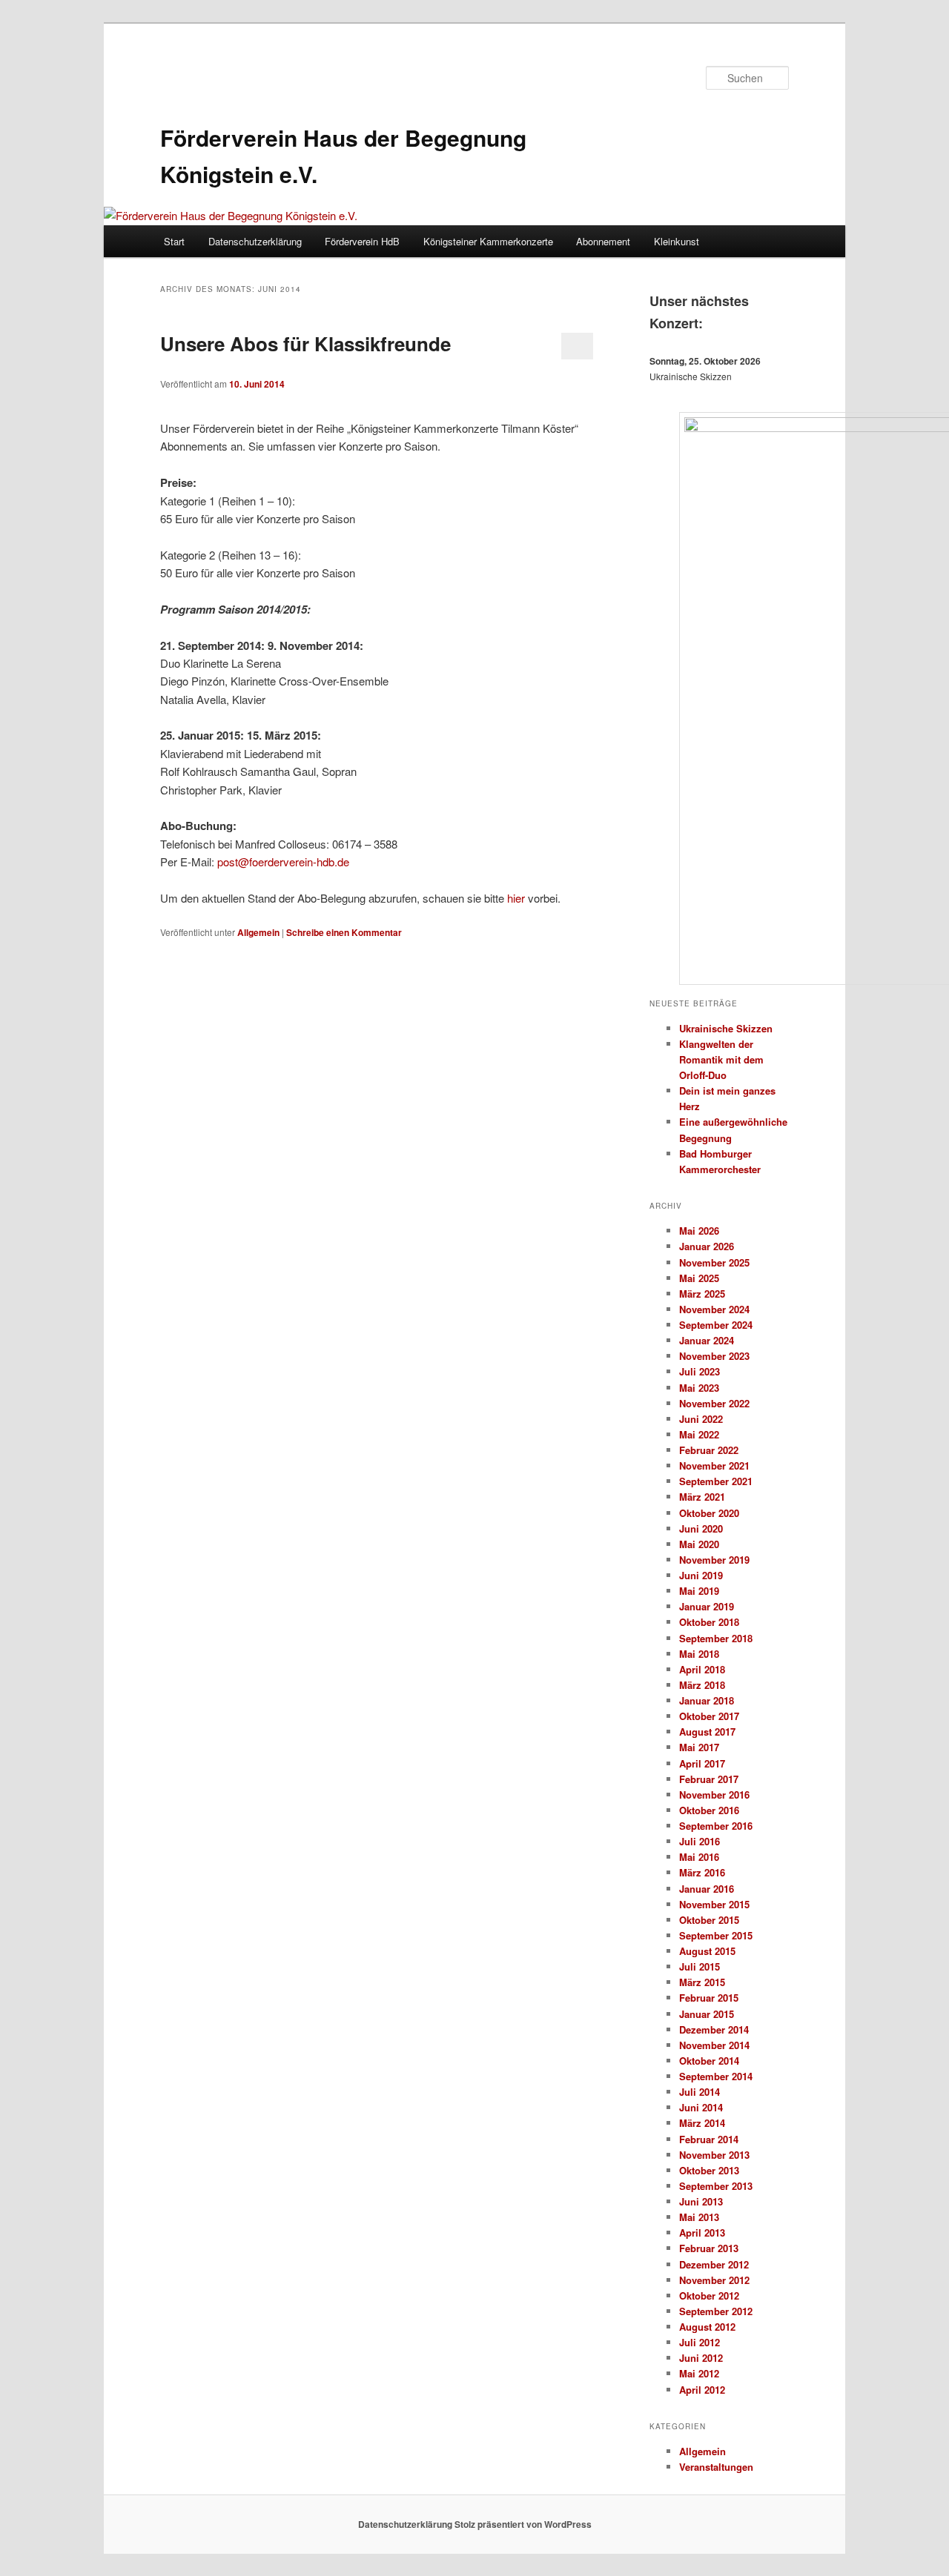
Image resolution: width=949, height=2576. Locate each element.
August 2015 (707, 1951)
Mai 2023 (699, 1388)
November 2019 (714, 1560)
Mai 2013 (699, 2217)
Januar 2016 (707, 1889)
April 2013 (702, 2233)
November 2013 (714, 2155)
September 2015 (716, 1935)
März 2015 (702, 1982)
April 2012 (702, 2390)
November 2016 (714, 1795)
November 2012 (714, 2280)
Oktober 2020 (709, 1513)
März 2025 (702, 1294)
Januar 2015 (707, 2014)
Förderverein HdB (362, 241)
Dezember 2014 (714, 2029)
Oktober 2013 (709, 2170)
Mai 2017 (699, 1747)
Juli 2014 (700, 2092)
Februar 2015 (709, 1998)
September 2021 (716, 1481)
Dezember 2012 (714, 2264)
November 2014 (714, 2045)
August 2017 (707, 1732)
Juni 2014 (701, 2107)
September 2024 (716, 1325)
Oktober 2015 (709, 1920)
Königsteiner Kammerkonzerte (488, 241)
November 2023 (714, 1356)
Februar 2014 (709, 2139)
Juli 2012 (700, 2342)
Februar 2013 (709, 2248)
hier (516, 898)
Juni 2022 (701, 1419)
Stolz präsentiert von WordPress (523, 2524)
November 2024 (714, 1309)
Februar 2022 (709, 1450)
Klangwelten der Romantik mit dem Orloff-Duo (721, 1059)
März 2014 (702, 2123)
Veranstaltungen (716, 2467)
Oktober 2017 (709, 1716)
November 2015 (714, 1904)
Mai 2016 (699, 1857)
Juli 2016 (700, 1841)
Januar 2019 (707, 1606)
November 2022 (714, 1403)
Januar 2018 (707, 1700)
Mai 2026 (699, 1231)
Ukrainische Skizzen (726, 1028)
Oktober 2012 (709, 2296)
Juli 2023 (700, 1371)
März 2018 (702, 1685)
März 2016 (702, 1872)
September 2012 (716, 2311)
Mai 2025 (699, 1278)
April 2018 (702, 1669)
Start (174, 241)
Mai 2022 (699, 1434)
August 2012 (707, 2327)
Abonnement (603, 241)
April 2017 (702, 1763)
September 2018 (716, 1638)
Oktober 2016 (709, 1810)
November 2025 (714, 1262)
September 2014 (716, 2076)
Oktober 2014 (709, 2061)
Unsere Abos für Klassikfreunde (305, 343)
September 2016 (716, 1826)
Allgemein (258, 932)
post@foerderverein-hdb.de (283, 862)
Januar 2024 (707, 1340)
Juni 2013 (701, 2201)
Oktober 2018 (709, 1622)
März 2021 (702, 1497)
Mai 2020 (699, 1544)
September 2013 (716, 2186)
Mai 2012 (699, 2373)
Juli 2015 (700, 1966)
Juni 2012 (701, 2358)
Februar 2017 (709, 1779)
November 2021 (714, 1465)
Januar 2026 (707, 1246)
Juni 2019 (701, 1575)
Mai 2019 (699, 1591)
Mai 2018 (699, 1654)
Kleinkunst (677, 241)
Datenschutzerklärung (255, 241)
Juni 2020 (701, 1528)
